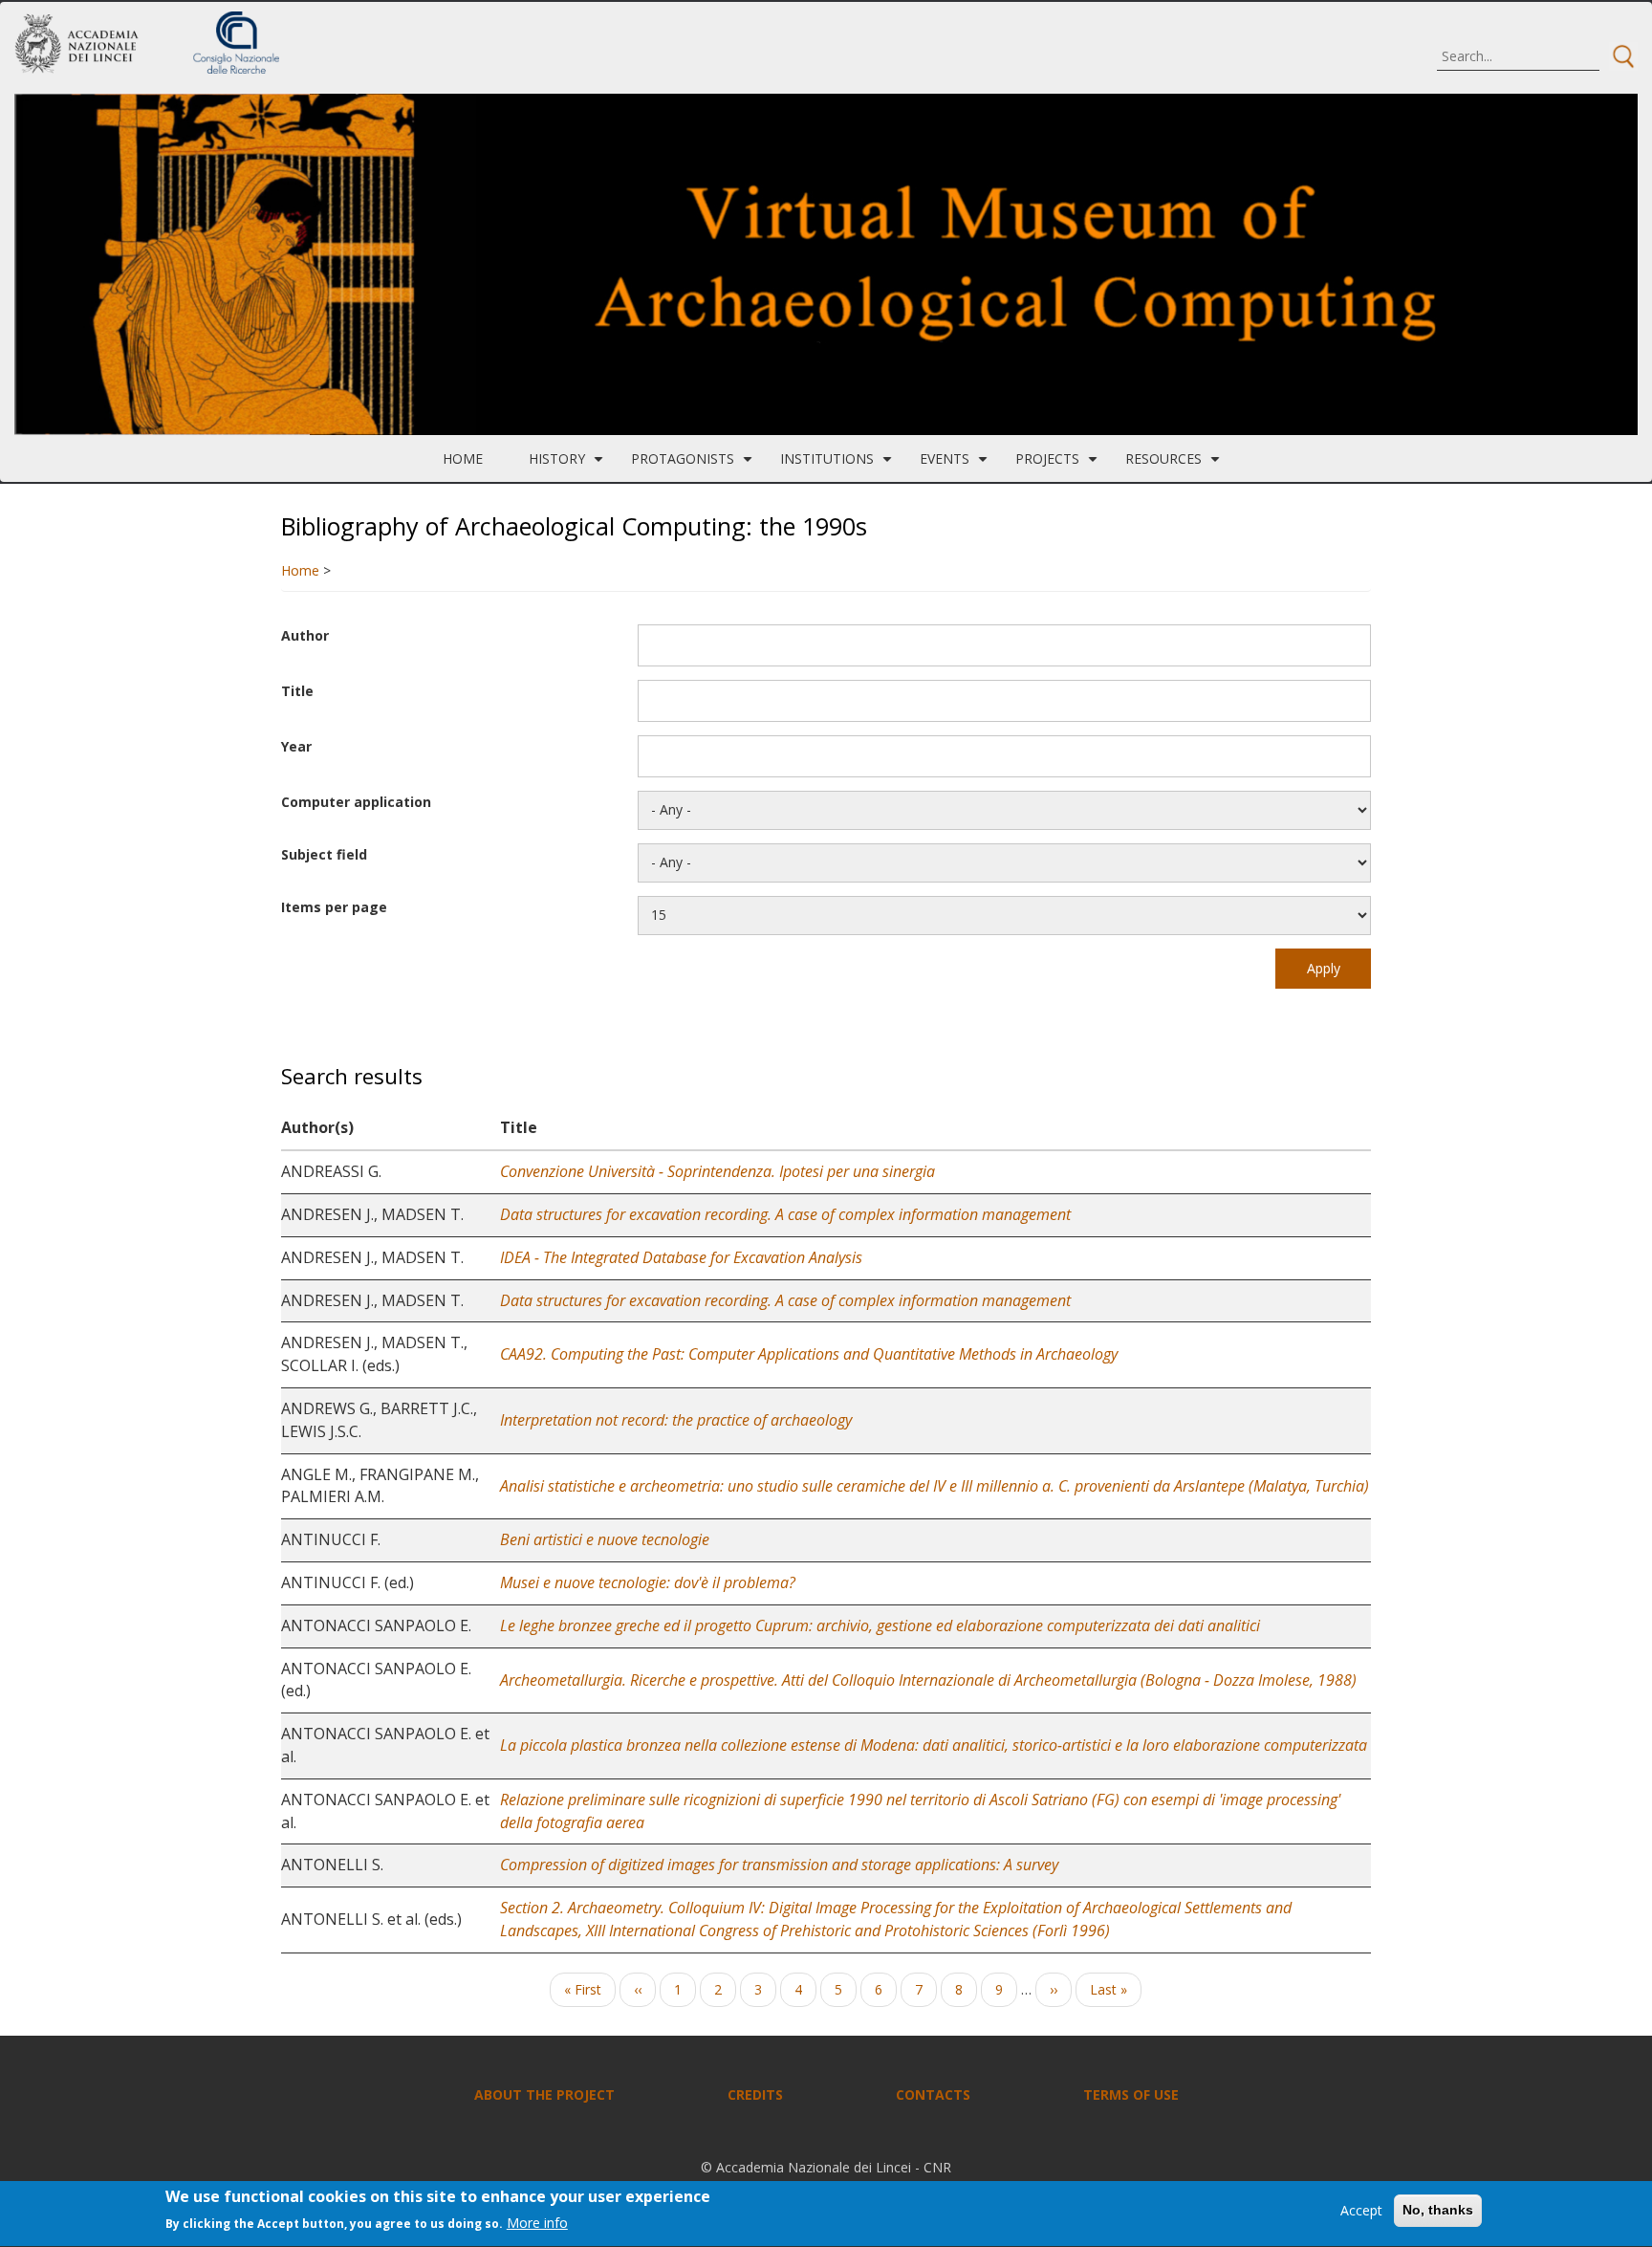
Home (300, 570)
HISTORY (568, 466)
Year (296, 746)
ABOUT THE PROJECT (544, 2094)
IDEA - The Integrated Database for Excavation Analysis (681, 1257)
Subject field (324, 854)
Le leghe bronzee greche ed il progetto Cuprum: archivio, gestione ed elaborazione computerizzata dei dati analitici (880, 1625)
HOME (463, 458)
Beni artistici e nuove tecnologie (605, 1539)
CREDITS (755, 2094)
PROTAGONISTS (694, 466)
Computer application (356, 802)
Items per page (334, 907)
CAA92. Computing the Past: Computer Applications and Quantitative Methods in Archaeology (809, 1354)
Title (297, 691)
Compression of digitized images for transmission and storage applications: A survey (779, 1865)
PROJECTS (1059, 466)
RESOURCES (1175, 466)
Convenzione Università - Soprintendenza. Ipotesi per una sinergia (717, 1171)
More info (537, 2224)
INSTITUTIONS (838, 466)
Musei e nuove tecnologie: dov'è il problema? (648, 1582)
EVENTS (956, 466)
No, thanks (1438, 2210)
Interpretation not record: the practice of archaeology (676, 1420)
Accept (1361, 2210)
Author (305, 635)
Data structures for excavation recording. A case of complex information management (785, 1214)
